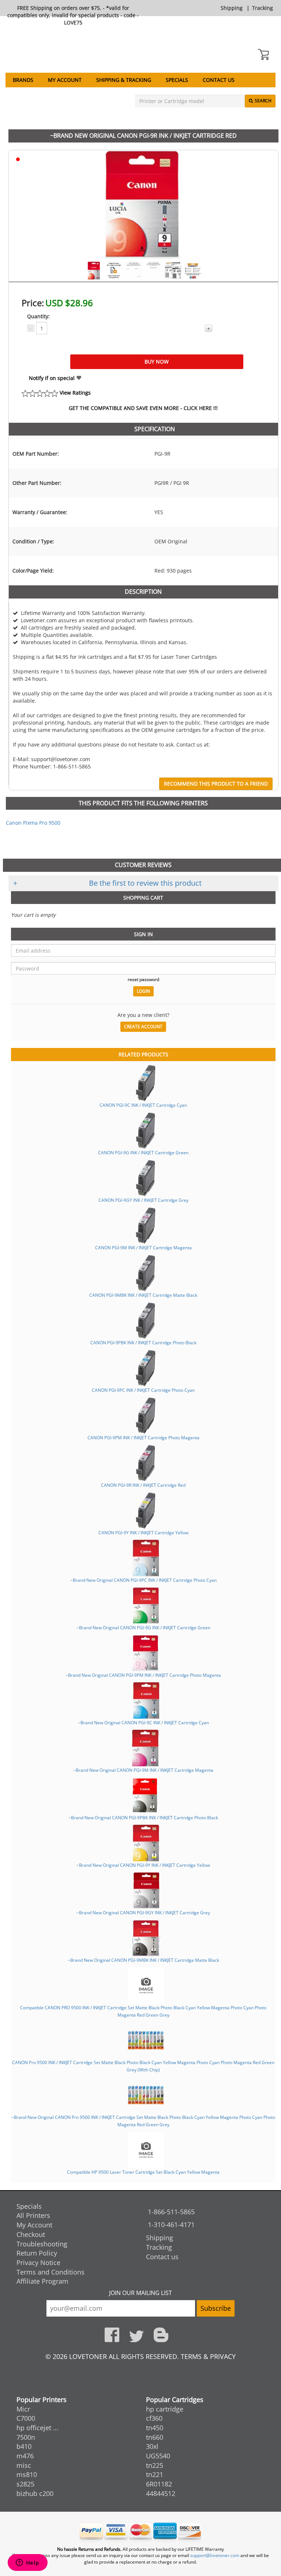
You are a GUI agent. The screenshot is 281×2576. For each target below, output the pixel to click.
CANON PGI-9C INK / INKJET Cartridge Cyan (143, 1105)
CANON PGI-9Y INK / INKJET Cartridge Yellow (143, 1532)
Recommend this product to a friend (216, 784)
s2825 (25, 2484)
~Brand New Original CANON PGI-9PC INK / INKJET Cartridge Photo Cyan (143, 1580)
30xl (152, 2446)
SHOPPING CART (143, 898)
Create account (143, 1027)
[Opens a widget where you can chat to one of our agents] (27, 2563)
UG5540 (158, 2456)
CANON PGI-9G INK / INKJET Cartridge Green (143, 1152)
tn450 (155, 2428)
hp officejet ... (38, 2428)
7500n (26, 2437)
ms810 (27, 2474)
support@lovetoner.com (215, 2555)
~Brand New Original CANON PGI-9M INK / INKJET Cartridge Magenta (143, 1770)
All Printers (33, 2215)
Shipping (232, 8)
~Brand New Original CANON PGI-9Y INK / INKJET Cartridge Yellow (143, 1865)
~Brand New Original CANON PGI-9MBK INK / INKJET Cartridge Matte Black (143, 1960)
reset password (143, 979)
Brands (23, 80)
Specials (177, 80)
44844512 (161, 2493)
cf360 (154, 2418)
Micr (23, 2409)
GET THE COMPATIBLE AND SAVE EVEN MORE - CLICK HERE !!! (143, 408)
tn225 (155, 2465)
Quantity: (38, 316)
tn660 (155, 2437)
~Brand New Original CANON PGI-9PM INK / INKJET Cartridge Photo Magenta (143, 1675)
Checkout (31, 2234)
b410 (24, 2446)
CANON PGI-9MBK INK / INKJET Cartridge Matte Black (143, 1295)
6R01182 (159, 2484)
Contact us (219, 80)
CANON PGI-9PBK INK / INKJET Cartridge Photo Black (143, 1342)
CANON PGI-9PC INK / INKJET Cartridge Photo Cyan (143, 1390)
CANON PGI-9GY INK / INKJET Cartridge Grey (143, 1200)
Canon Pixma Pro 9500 (33, 823)
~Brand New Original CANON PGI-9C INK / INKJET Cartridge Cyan (143, 1722)
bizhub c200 (35, 2493)
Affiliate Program (42, 2281)
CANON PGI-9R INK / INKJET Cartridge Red (143, 1485)
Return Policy (37, 2253)
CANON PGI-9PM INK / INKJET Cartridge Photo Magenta (143, 1437)
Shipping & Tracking (124, 80)
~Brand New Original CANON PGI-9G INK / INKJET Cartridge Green (143, 1627)
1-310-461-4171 (171, 2224)
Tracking (263, 8)
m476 (25, 2456)
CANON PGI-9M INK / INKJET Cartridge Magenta (143, 1247)
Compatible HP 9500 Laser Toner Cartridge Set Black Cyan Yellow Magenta (143, 2172)
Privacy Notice (38, 2262)
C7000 (26, 2418)
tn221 (155, 2474)
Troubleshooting (42, 2244)
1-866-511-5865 (171, 2212)
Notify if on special (53, 378)
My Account (65, 80)
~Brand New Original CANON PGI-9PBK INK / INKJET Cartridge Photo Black (143, 1817)
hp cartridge (165, 2409)
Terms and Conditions (50, 2272)
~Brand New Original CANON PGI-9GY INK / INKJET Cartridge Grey (143, 1912)
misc (24, 2465)
